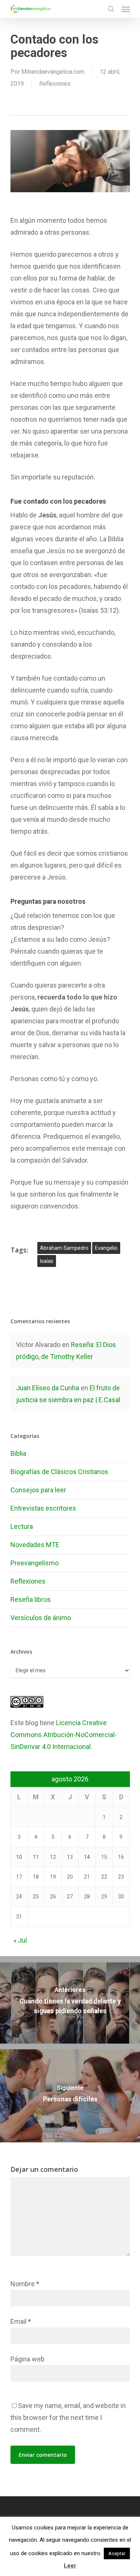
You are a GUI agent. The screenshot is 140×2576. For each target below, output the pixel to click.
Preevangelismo (35, 1563)
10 (19, 1857)
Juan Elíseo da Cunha (48, 1388)
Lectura (22, 1526)
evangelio (106, 1248)
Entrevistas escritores (43, 1508)
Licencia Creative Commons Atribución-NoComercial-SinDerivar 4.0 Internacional (64, 1735)
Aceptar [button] (117, 2553)
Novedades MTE (35, 1545)
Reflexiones (55, 84)
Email (21, 2321)
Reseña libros (31, 1599)
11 (36, 1857)
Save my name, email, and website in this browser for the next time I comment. (68, 2417)
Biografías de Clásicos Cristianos (59, 1472)
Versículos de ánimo (41, 1618)
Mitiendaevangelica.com (53, 72)
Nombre (25, 2284)
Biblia (18, 1453)
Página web (27, 2359)
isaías (47, 1261)
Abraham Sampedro (64, 1248)
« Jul (20, 1940)
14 (87, 1857)
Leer (70, 2566)
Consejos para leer (38, 1490)
